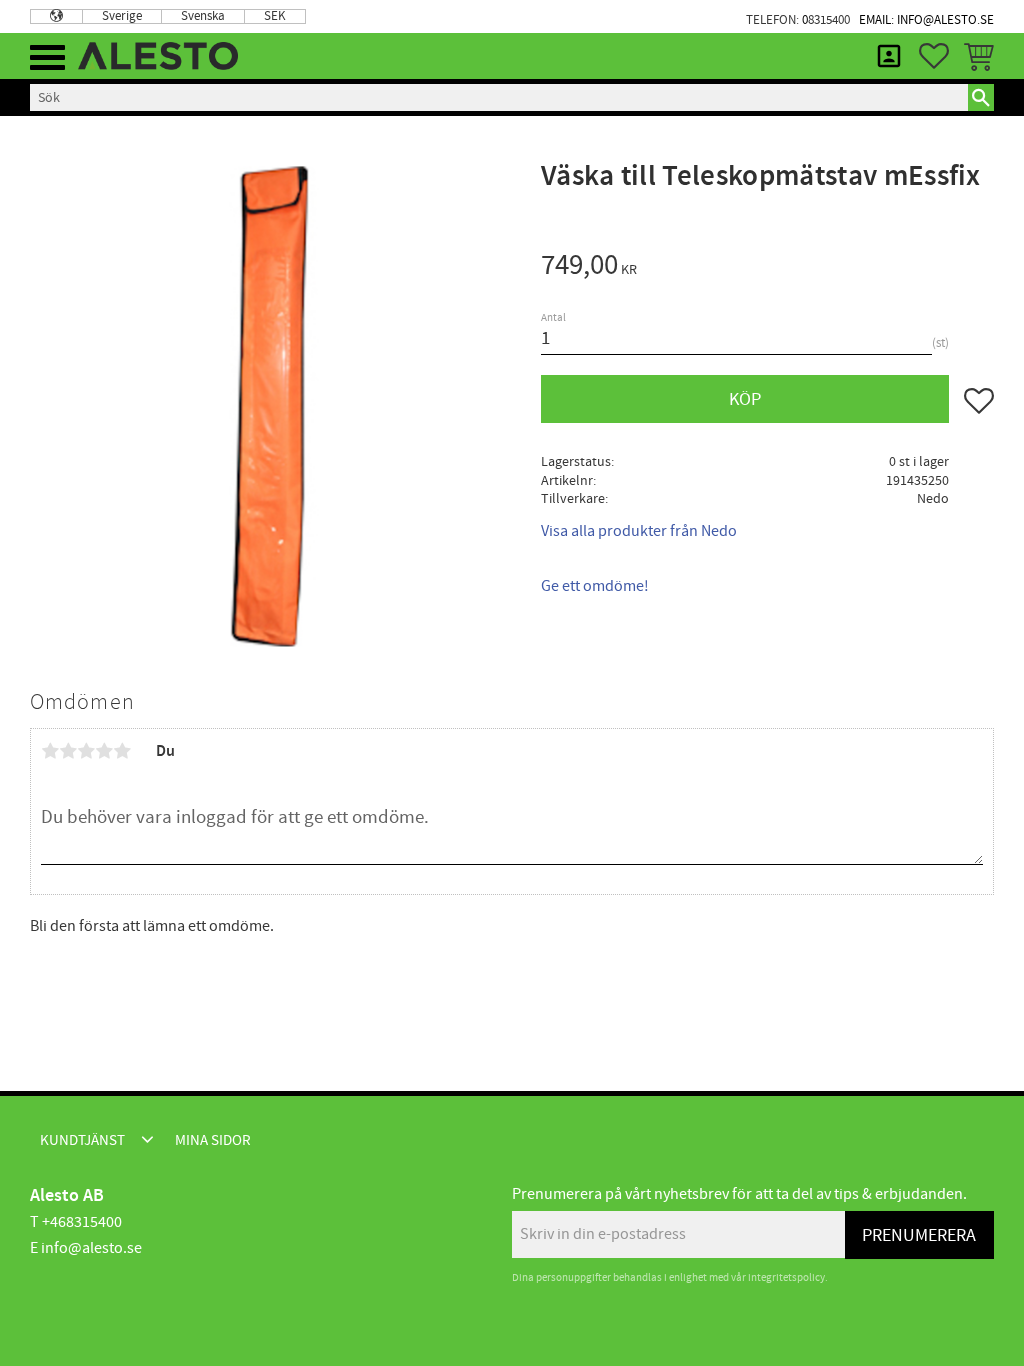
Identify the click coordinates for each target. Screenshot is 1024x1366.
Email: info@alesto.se (926, 20)
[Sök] (981, 97)
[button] (47, 57)
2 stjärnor (68, 751)
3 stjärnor (86, 751)
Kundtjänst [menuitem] (82, 1140)
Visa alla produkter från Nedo (639, 531)
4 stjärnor (104, 751)
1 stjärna (50, 751)
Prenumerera (919, 1235)
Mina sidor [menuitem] (889, 56)
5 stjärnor (122, 751)
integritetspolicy (786, 1277)
